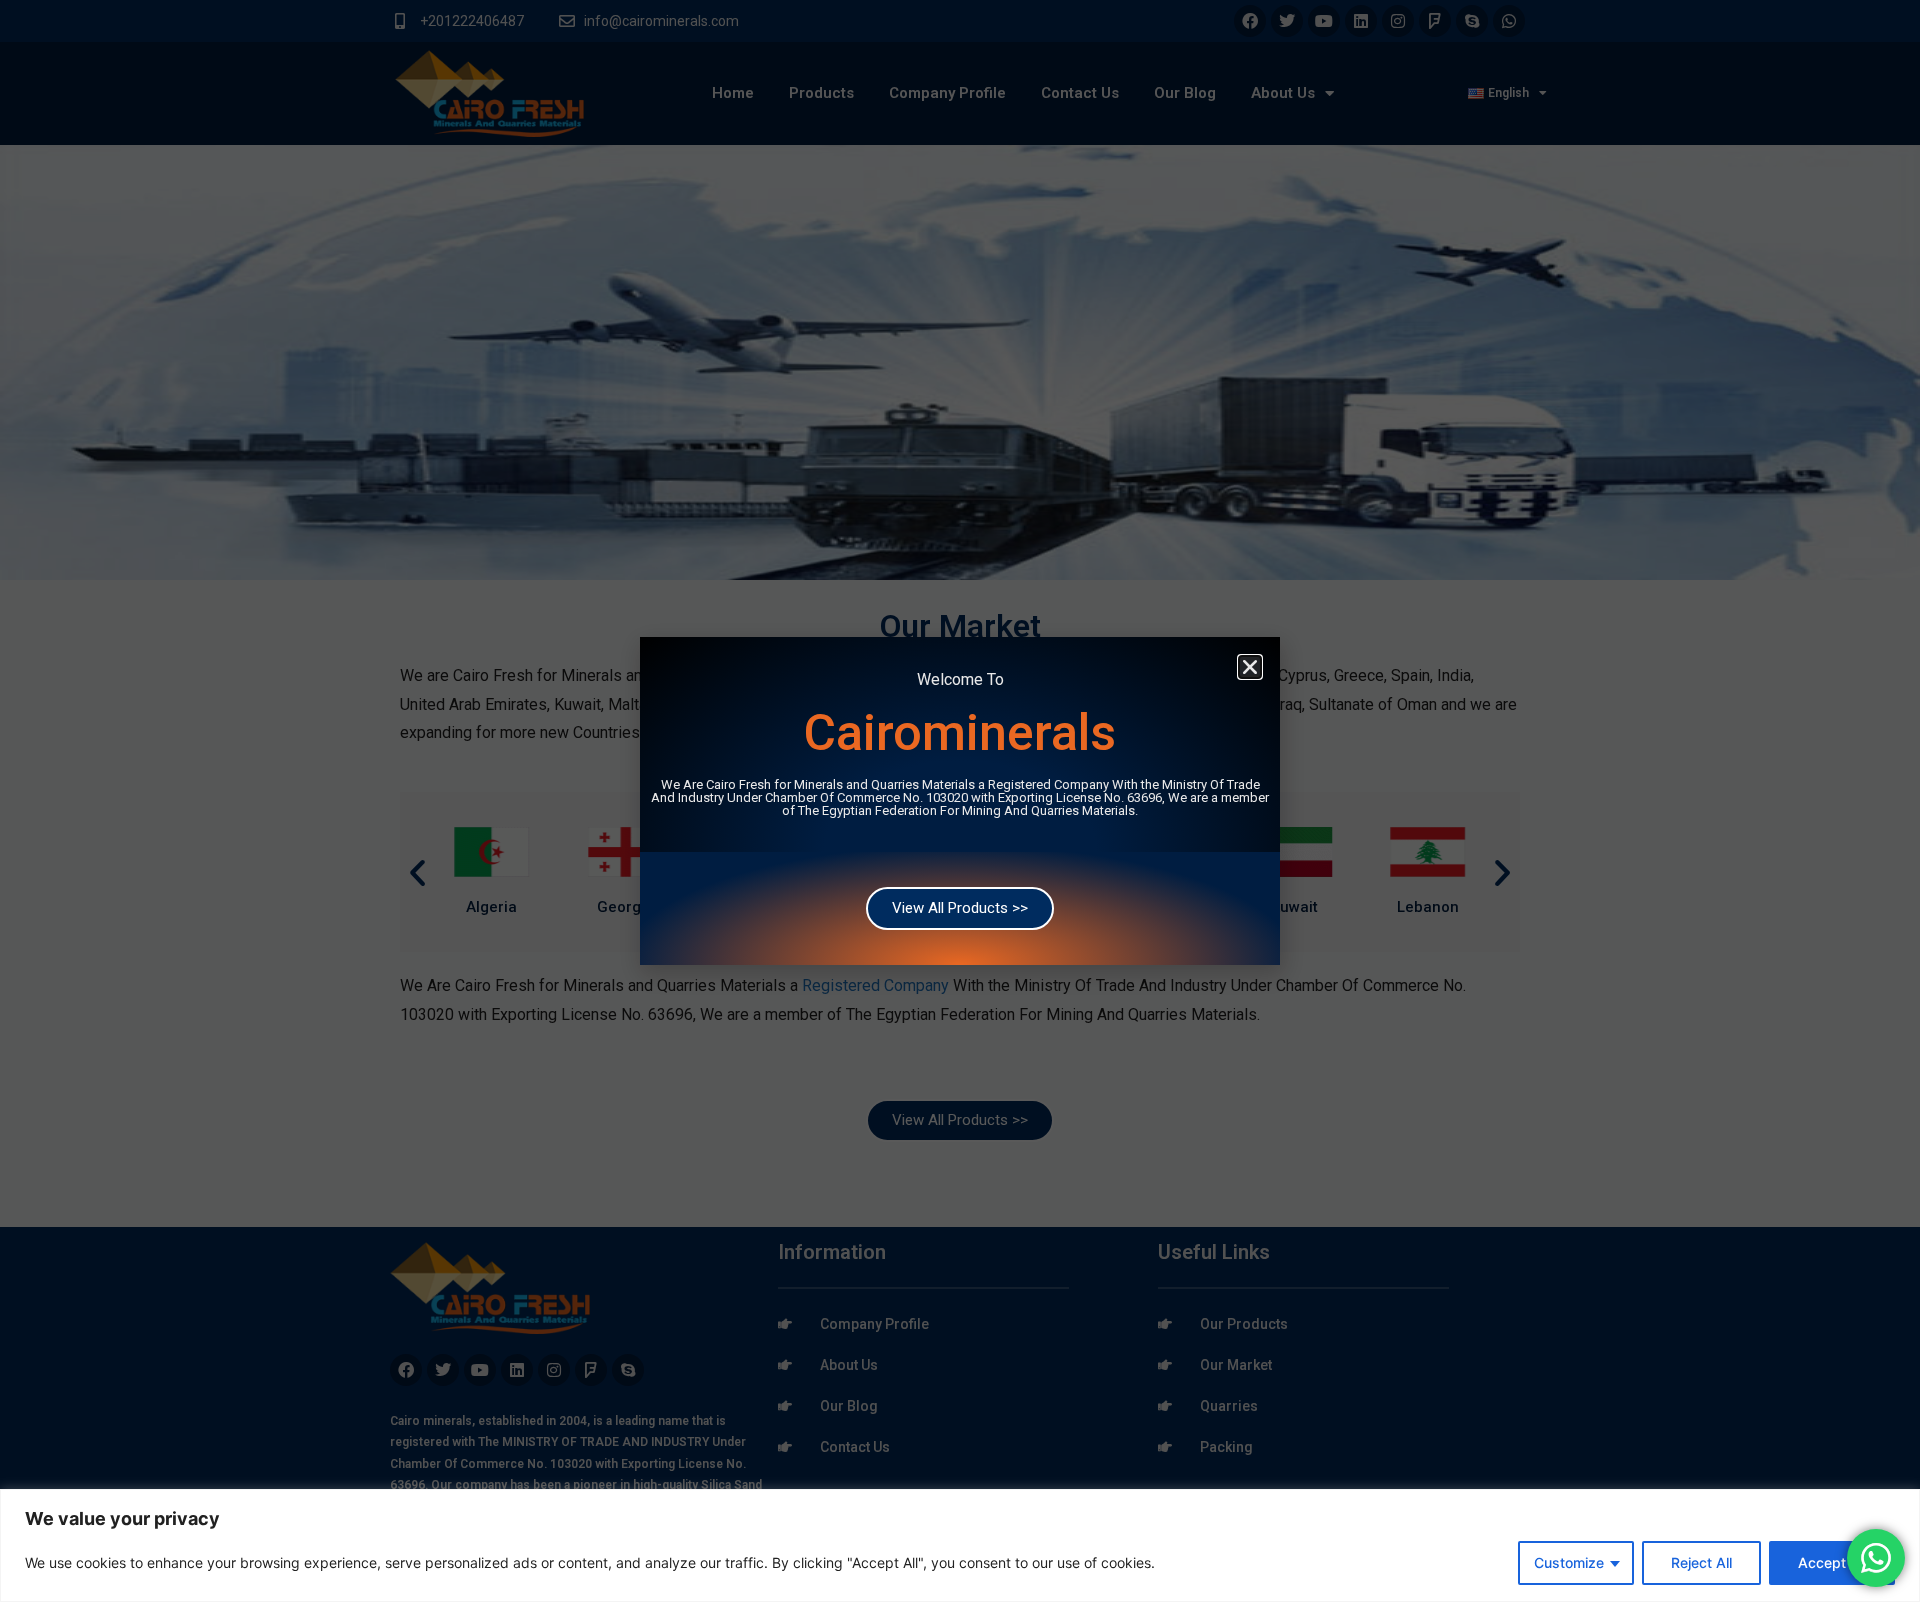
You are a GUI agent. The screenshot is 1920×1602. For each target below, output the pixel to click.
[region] (960, 1545)
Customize (1569, 1562)
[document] (960, 801)
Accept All (1832, 1562)
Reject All (1701, 1562)
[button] (1250, 667)
